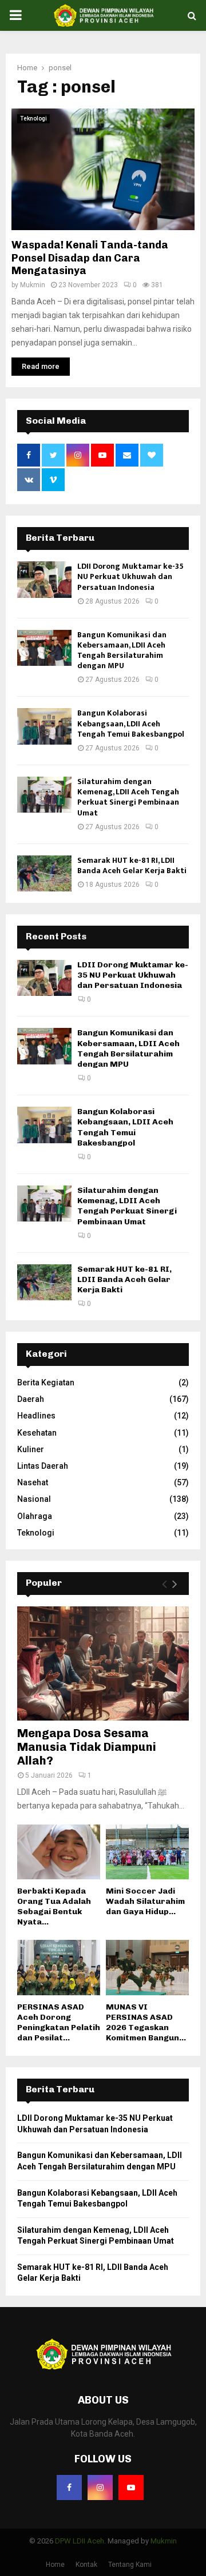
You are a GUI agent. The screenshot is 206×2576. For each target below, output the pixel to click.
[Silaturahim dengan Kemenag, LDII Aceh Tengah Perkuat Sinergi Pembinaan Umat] (44, 795)
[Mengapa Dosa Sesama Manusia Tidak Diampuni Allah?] (103, 1663)
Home (55, 2565)
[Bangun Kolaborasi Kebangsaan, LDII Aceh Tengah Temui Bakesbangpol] (44, 726)
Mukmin (33, 285)
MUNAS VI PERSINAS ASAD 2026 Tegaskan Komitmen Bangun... (146, 2022)
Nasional (34, 1499)
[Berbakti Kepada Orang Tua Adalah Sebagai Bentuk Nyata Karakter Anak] (59, 1852)
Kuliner (31, 1449)
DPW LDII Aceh (80, 2541)
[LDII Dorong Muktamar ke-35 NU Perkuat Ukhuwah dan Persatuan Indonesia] (44, 579)
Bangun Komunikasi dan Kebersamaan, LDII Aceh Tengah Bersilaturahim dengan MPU (122, 650)
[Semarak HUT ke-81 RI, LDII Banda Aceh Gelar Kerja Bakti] (44, 873)
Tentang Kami (130, 2565)
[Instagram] (100, 2487)
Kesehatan (37, 1433)
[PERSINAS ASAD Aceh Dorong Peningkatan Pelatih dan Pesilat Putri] (59, 1968)
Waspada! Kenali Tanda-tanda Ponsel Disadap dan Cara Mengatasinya (90, 258)
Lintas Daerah (43, 1466)
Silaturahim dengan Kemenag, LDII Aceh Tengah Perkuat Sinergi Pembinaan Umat (128, 797)
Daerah (31, 1399)
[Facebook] (69, 2487)
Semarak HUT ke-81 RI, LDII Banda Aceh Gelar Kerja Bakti (132, 865)
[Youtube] (131, 2487)
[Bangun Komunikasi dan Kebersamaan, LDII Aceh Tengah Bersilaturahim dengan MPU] (44, 648)
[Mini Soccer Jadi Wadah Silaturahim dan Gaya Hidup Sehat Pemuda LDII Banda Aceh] (147, 1852)
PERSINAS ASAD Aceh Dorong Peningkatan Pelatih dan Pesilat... (59, 2022)
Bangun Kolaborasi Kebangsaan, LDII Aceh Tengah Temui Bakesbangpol (131, 723)
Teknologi (33, 118)
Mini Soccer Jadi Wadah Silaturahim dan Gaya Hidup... (145, 1901)
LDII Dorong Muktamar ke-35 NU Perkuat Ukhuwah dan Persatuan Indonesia (130, 576)
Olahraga (35, 1516)
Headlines (36, 1416)
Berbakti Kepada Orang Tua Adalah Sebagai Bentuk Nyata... (54, 1906)
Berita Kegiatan (46, 1383)
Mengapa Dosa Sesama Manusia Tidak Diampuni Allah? (87, 1747)
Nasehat (33, 1482)
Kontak (86, 2565)
